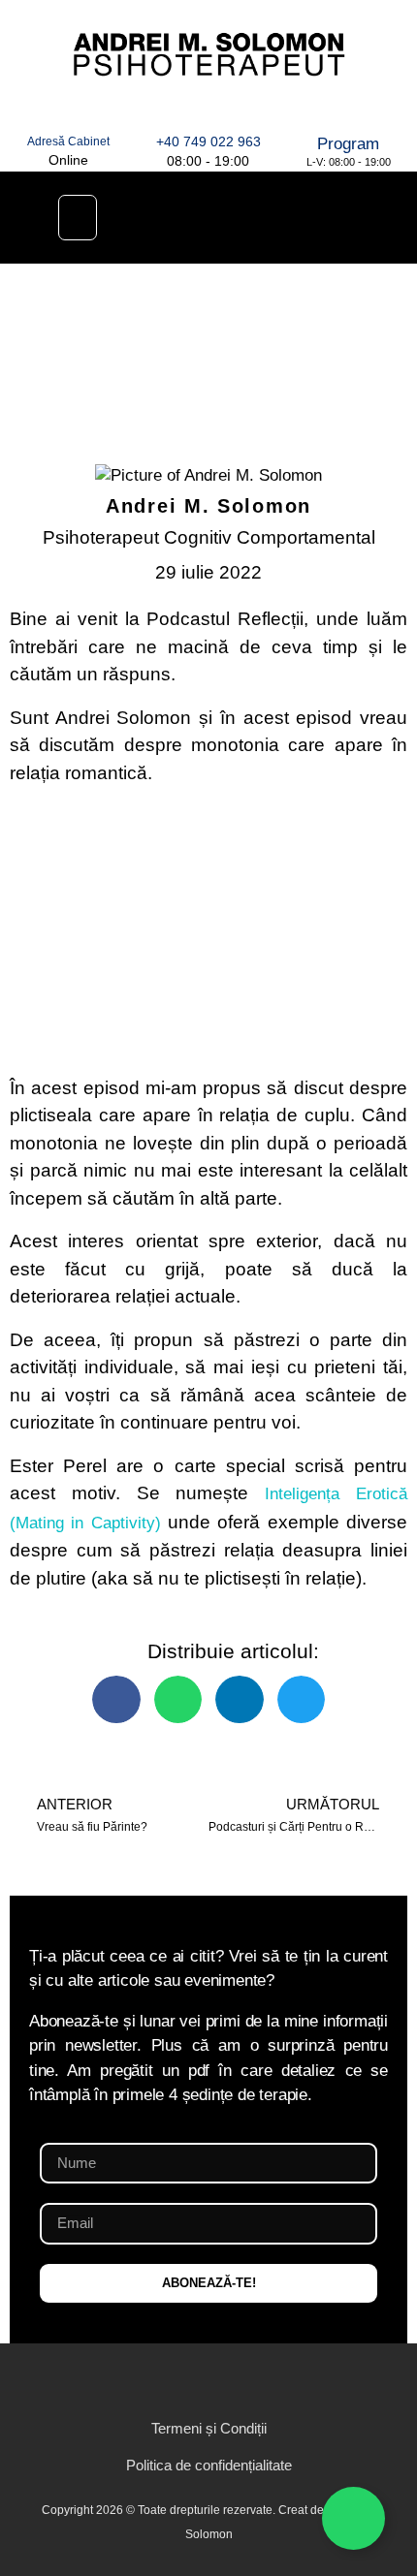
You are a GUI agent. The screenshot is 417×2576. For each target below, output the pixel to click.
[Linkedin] (183, 217)
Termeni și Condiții (209, 2428)
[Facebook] (239, 217)
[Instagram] (190, 2380)
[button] (78, 218)
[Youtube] (294, 217)
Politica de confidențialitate (209, 2465)
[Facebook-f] (153, 2380)
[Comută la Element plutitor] (353, 2518)
